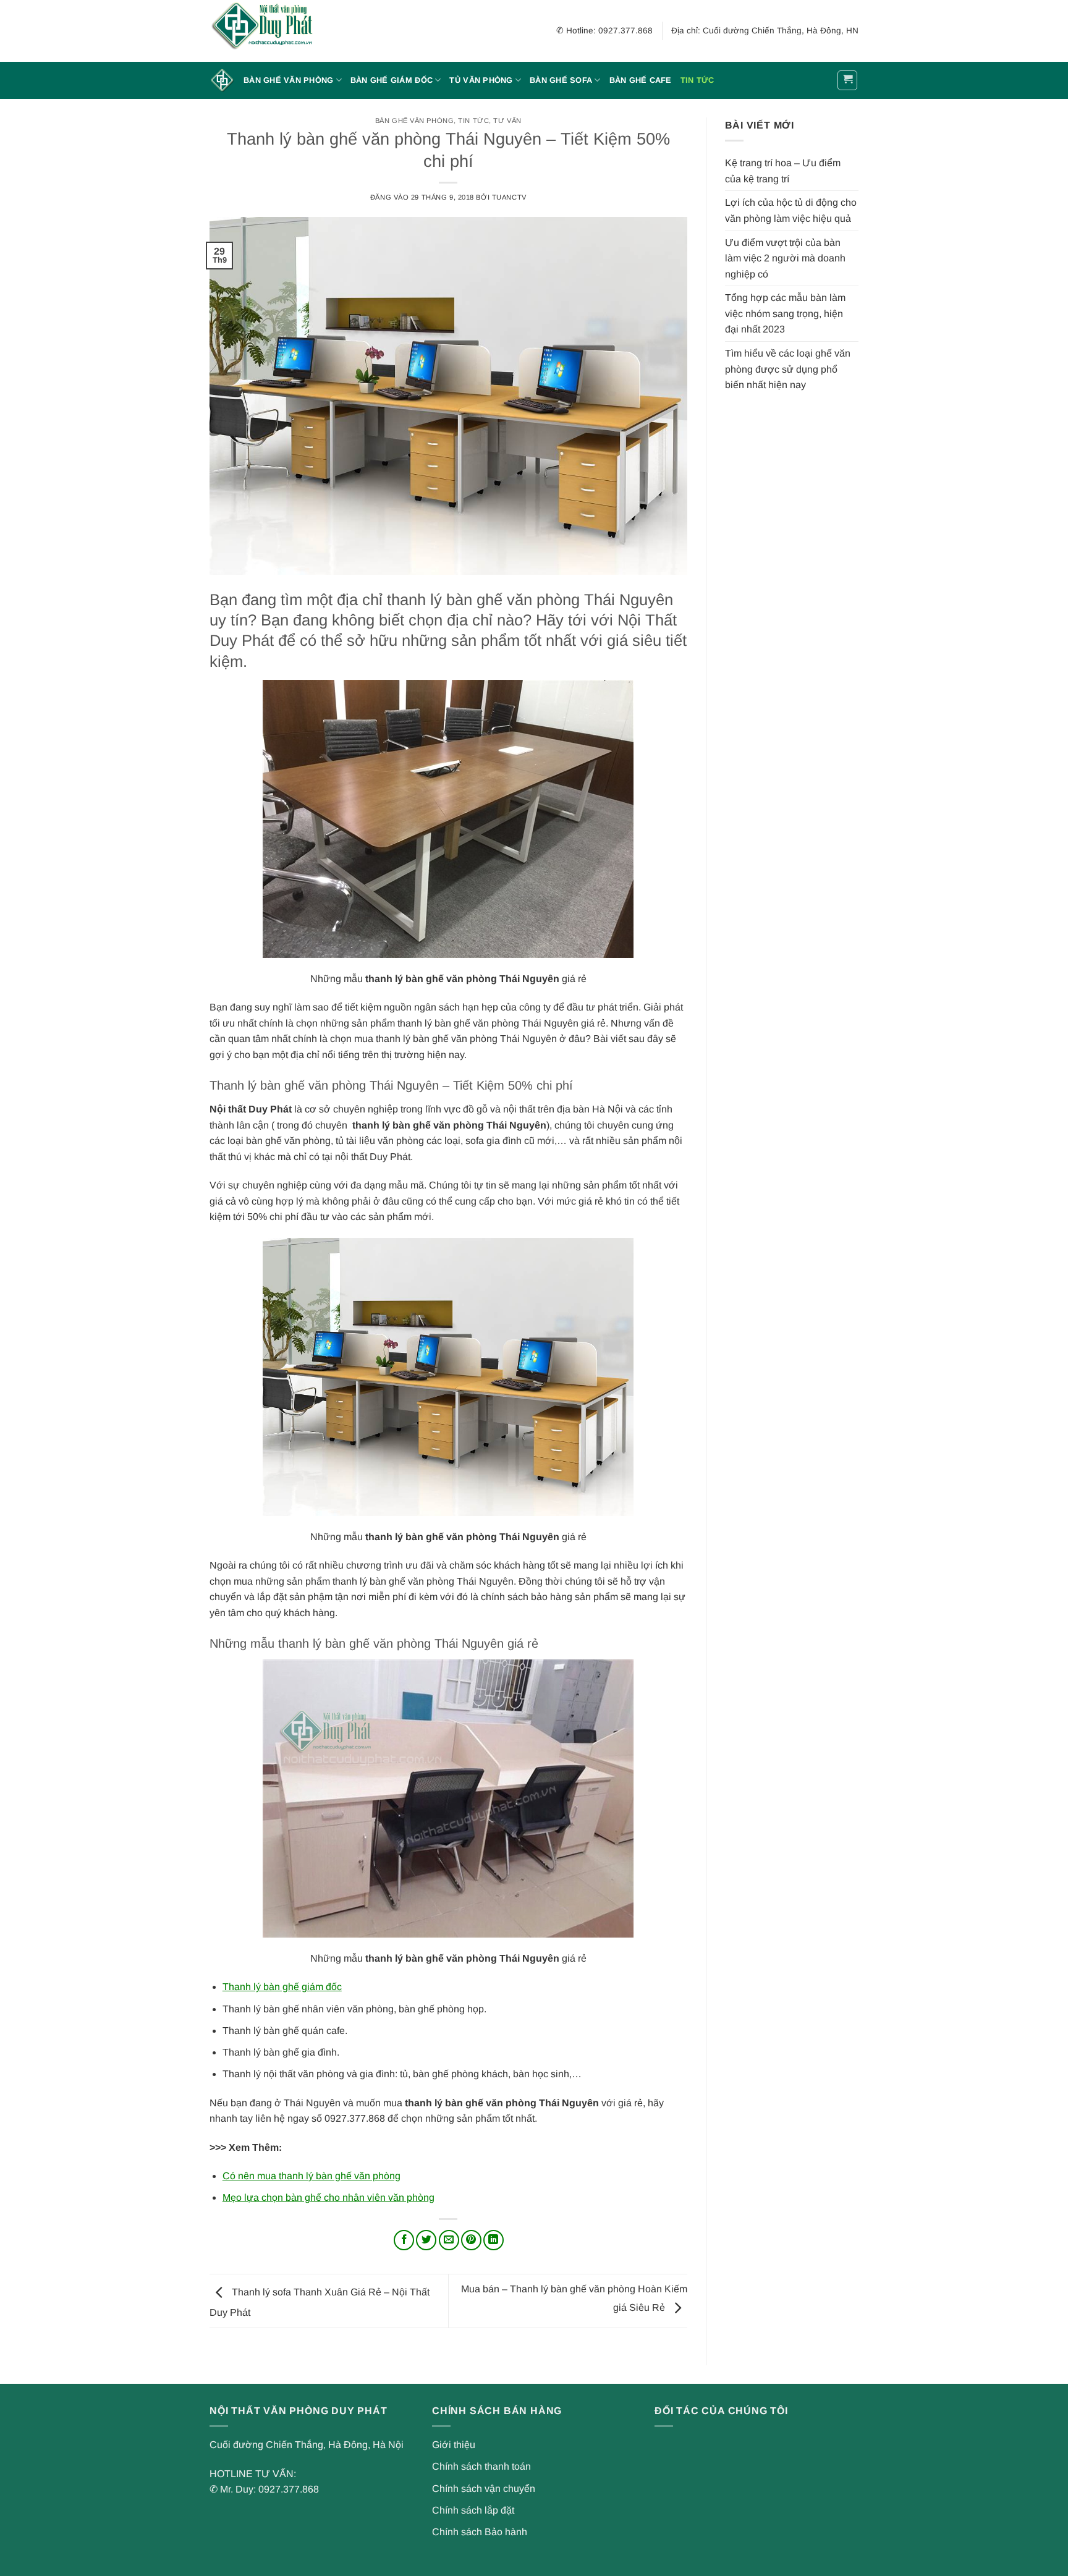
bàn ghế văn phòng (415, 121)
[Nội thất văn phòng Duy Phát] (271, 31)
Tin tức (697, 80)
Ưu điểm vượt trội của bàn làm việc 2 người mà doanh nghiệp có (785, 258)
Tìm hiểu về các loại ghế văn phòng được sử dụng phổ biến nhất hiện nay (788, 369)
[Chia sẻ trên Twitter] (426, 2240)
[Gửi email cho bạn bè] (449, 2240)
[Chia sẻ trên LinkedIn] (494, 2240)
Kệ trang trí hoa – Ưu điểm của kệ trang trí (783, 171)
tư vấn (507, 121)
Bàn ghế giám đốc (392, 80)
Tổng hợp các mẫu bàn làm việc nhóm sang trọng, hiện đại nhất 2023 (785, 313)
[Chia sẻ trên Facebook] (404, 2240)
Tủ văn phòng (481, 80)
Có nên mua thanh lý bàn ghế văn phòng (311, 2176)
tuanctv (509, 197)
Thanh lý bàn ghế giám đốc (282, 1987)
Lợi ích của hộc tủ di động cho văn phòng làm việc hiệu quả (791, 210)
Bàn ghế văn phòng (288, 80)
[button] (847, 80)
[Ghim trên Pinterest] (471, 2240)
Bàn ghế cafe (641, 80)
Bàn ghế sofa (561, 80)
